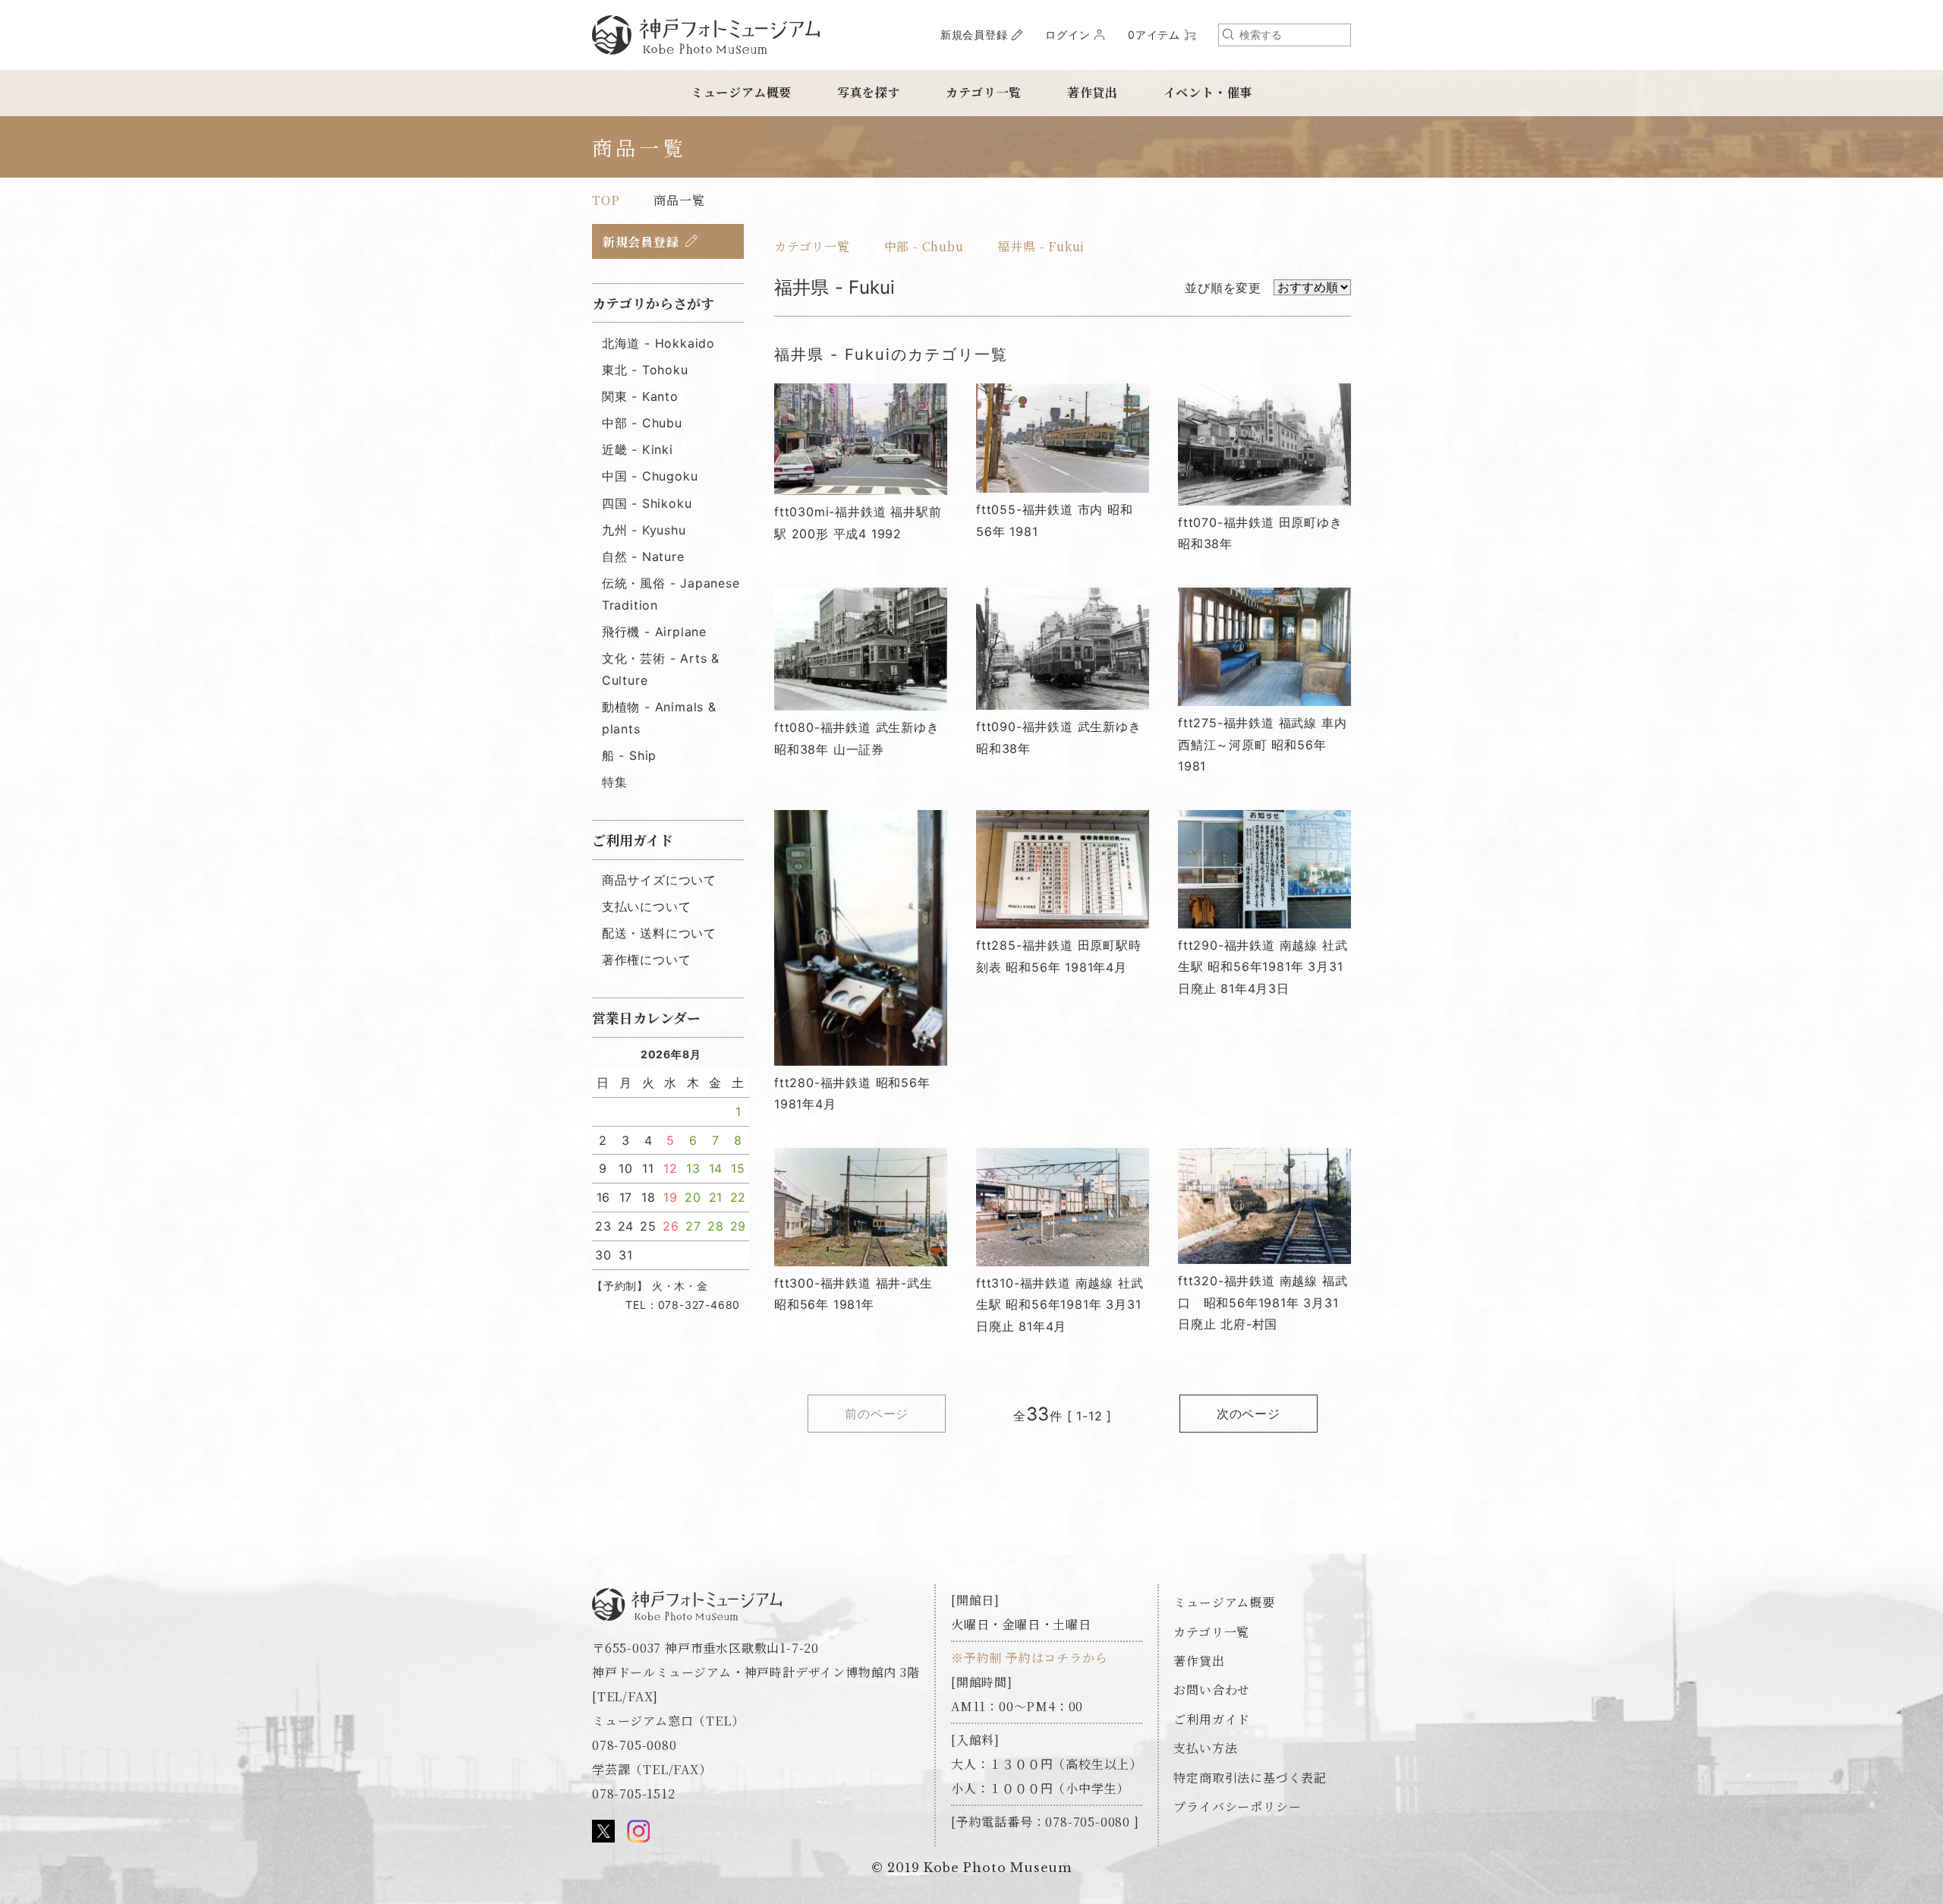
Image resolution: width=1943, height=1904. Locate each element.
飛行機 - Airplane (654, 632)
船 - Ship (629, 755)
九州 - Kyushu (644, 530)
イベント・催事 (1208, 92)
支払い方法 (1205, 1748)
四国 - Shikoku (647, 503)
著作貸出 (1093, 92)
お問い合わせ (1212, 1690)
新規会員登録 (974, 35)
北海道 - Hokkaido (658, 343)
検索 (1228, 34)
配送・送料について (659, 933)
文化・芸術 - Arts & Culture (661, 669)
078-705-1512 (634, 1794)
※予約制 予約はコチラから (1029, 1658)
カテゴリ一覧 (984, 92)
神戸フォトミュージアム (706, 35)
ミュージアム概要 (741, 92)
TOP (606, 200)
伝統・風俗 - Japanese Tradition (671, 594)
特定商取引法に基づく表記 (1250, 1778)
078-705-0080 (635, 1745)
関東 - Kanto (640, 396)
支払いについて (647, 906)
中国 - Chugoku (650, 476)
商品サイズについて (659, 880)
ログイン (1068, 35)
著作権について (647, 960)
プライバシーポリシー (1237, 1806)
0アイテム (1154, 35)
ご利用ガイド (1212, 1719)
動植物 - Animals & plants (659, 718)
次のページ (1249, 1414)
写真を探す (869, 92)
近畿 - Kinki (638, 449)
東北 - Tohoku (645, 370)
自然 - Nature (643, 556)
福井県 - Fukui (1041, 246)
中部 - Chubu (924, 246)
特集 (615, 782)
